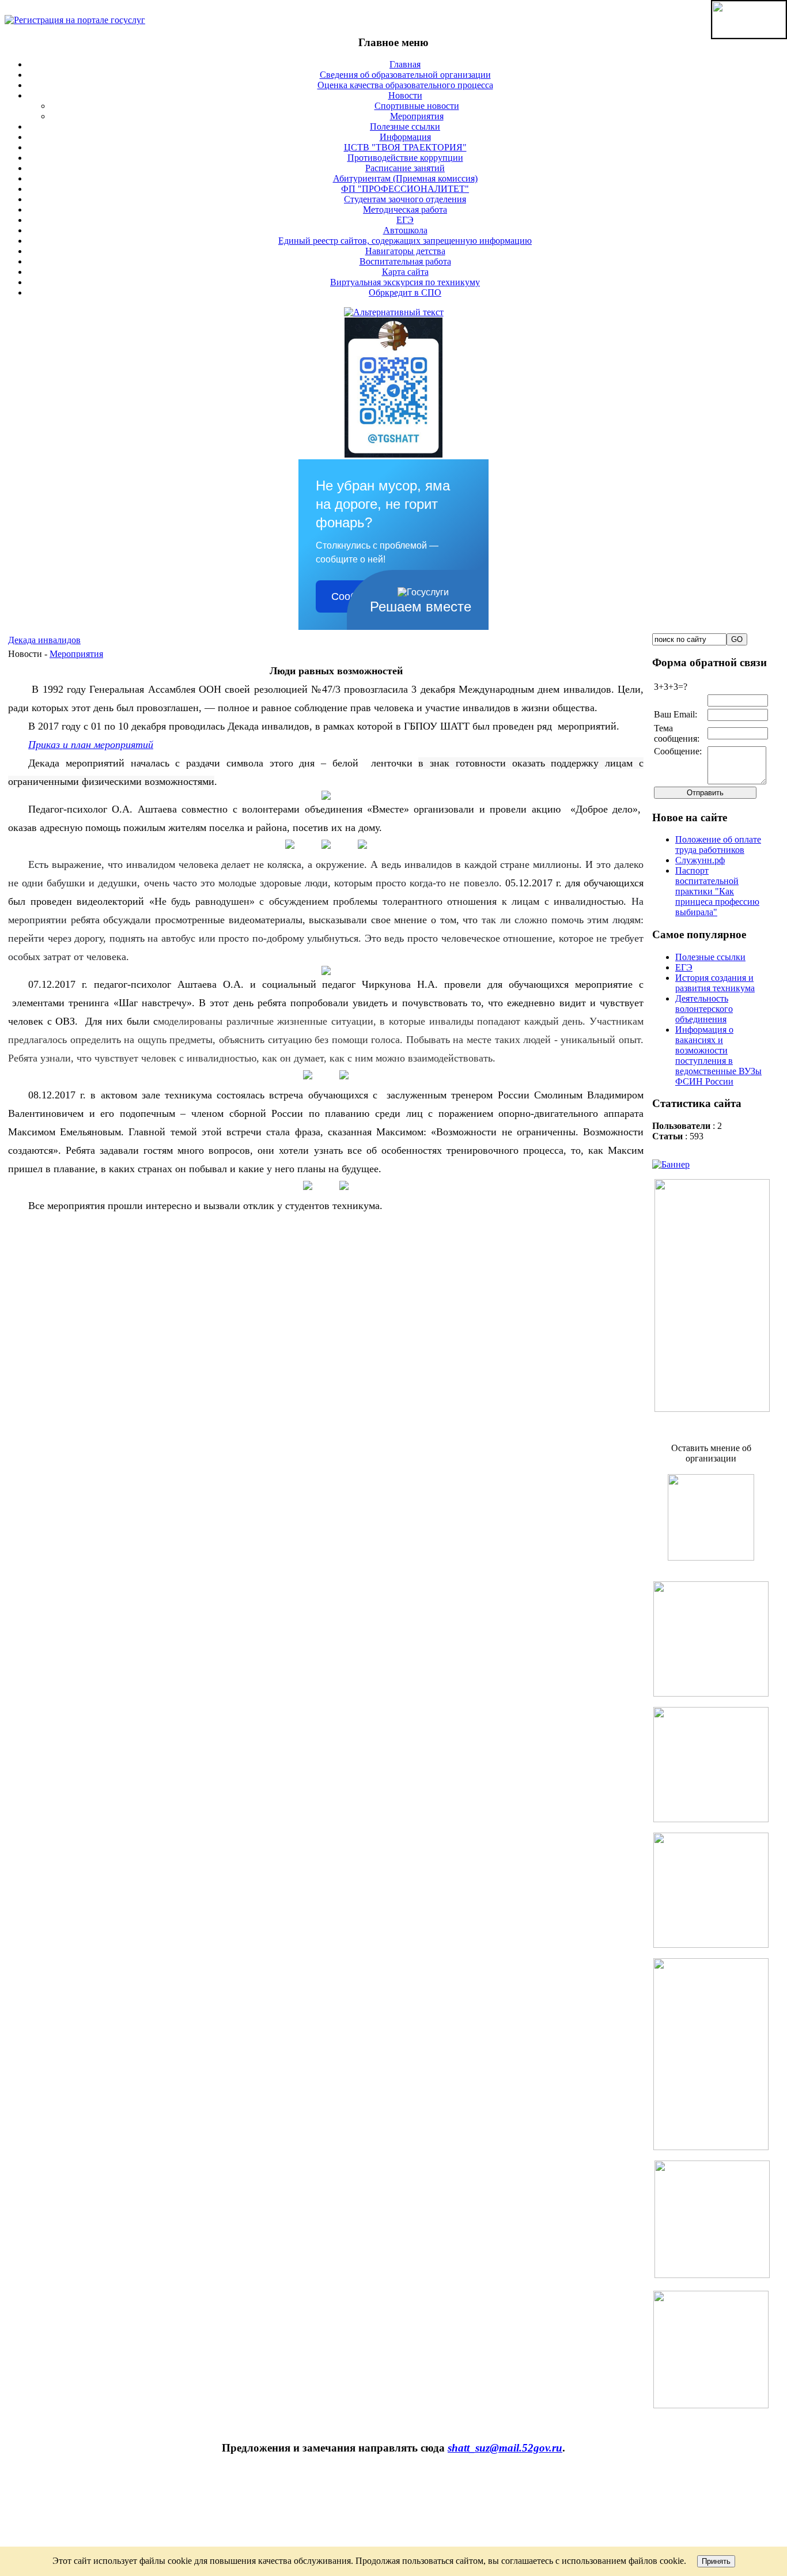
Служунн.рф (700, 860)
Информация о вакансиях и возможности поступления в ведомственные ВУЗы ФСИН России (718, 1055)
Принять (716, 2561)
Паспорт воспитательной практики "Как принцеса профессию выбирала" (717, 891)
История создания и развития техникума (715, 983)
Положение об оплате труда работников (718, 845)
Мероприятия (76, 654)
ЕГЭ (684, 967)
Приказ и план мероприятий (91, 745)
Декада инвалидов (44, 640)
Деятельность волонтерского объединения (704, 1009)
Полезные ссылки (710, 957)
